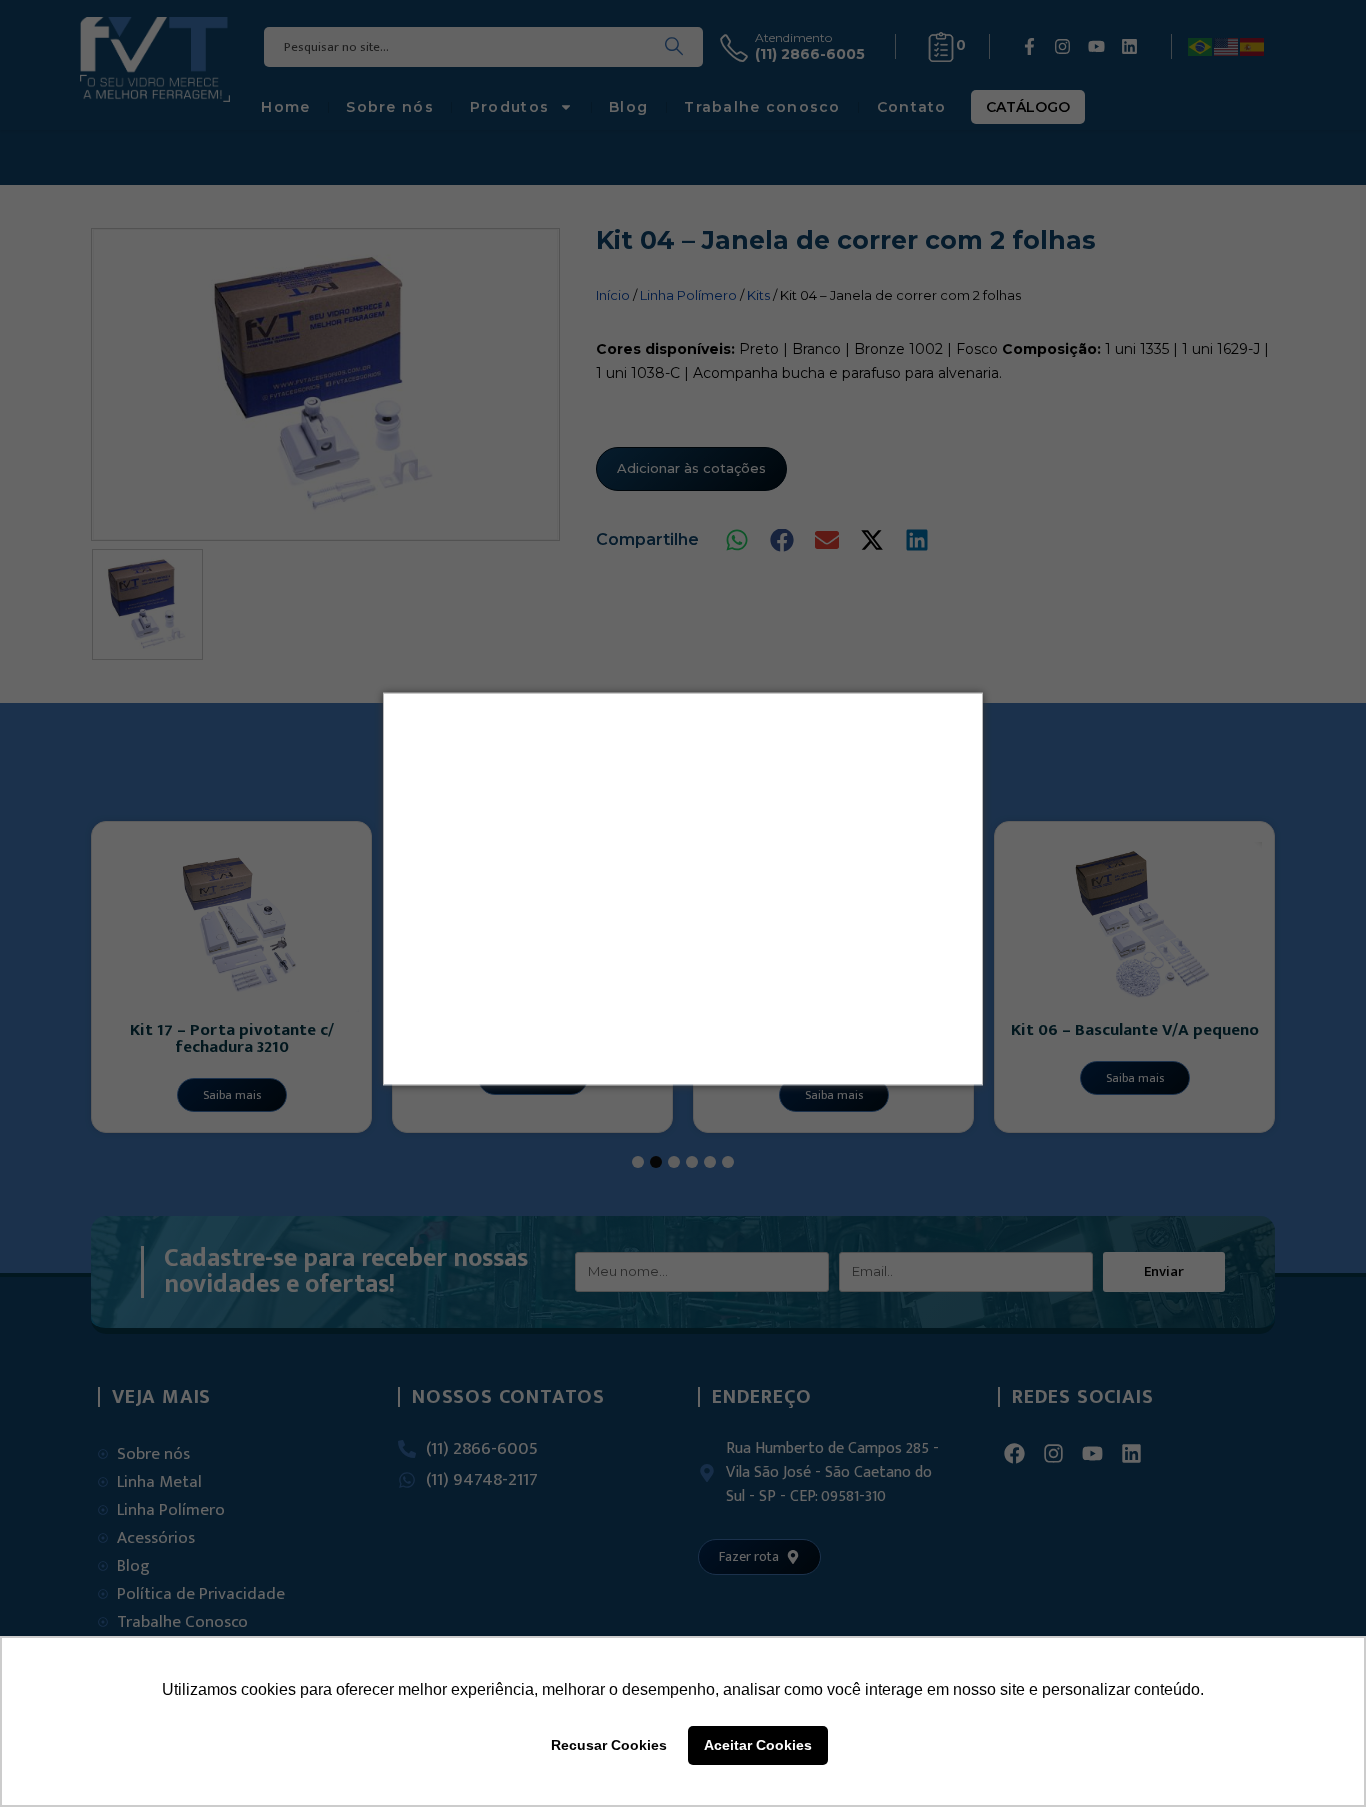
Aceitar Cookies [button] (758, 1745)
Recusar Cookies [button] (609, 1745)
